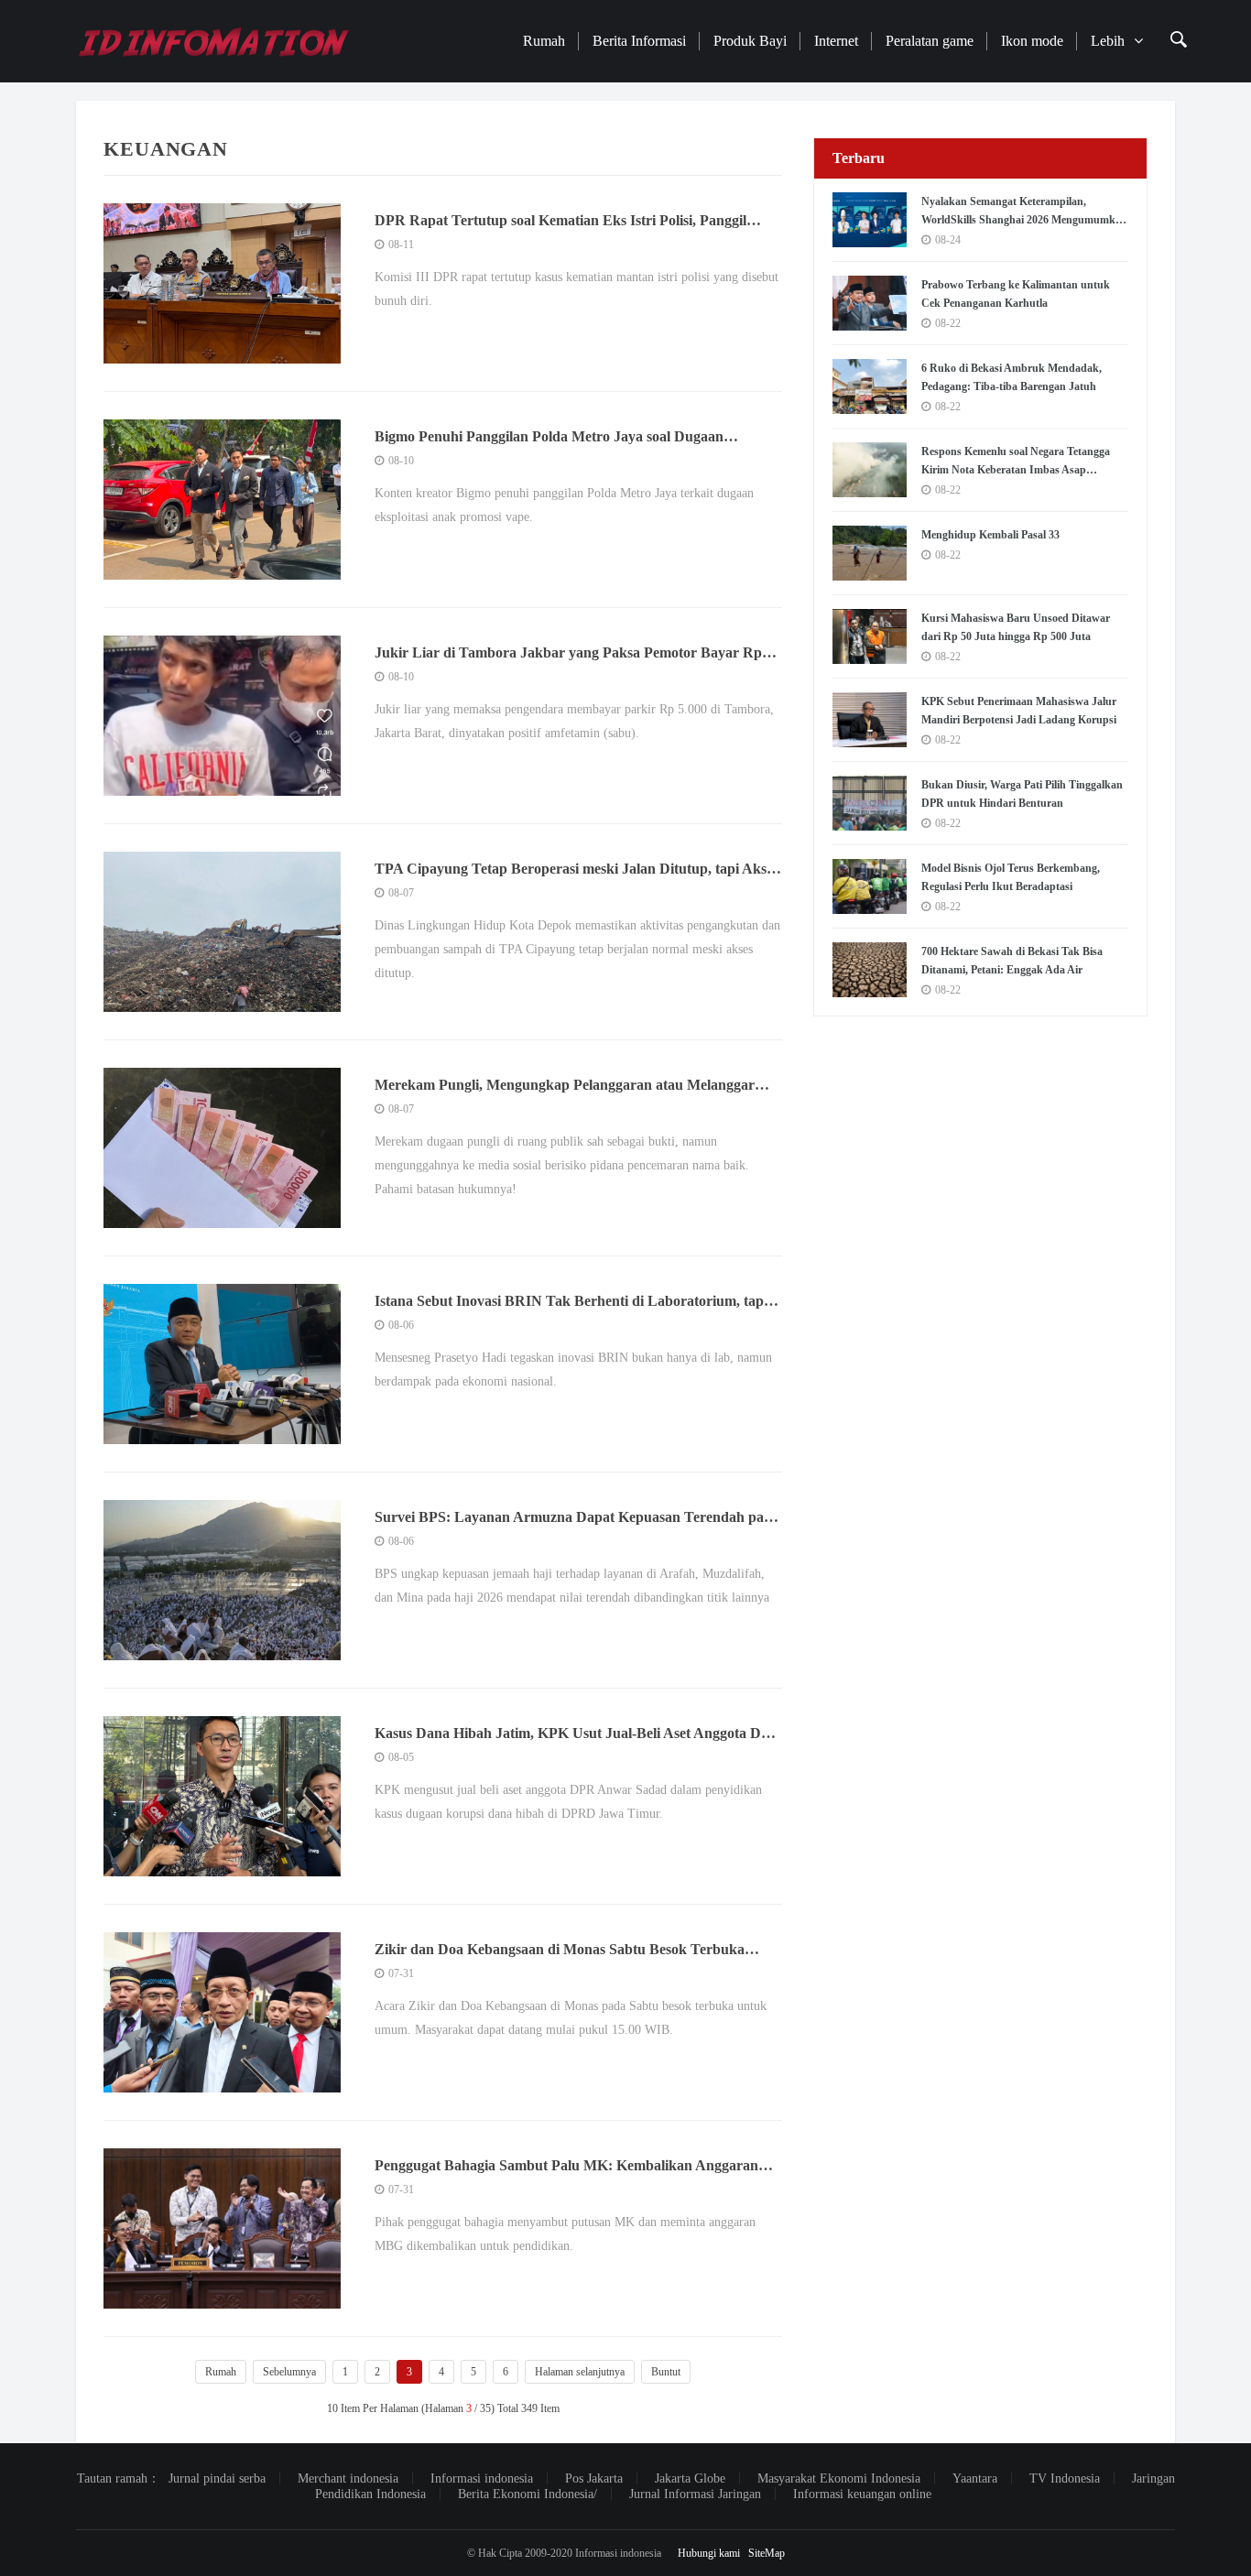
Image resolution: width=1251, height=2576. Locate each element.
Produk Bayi (750, 41)
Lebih (1108, 41)
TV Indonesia (1065, 2478)
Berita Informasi (639, 41)
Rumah (544, 41)
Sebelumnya (289, 2372)
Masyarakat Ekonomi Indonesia (839, 2478)
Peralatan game (930, 41)
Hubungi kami (709, 2553)
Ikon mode (1032, 41)
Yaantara (975, 2478)
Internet (836, 41)
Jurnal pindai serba (217, 2478)
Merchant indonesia (348, 2478)
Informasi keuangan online (862, 2494)
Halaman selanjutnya (580, 2372)
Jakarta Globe (690, 2478)
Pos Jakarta (594, 2478)
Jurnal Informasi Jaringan (695, 2494)
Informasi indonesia (482, 2478)
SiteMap (767, 2553)
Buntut (666, 2372)
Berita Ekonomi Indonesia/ (528, 2494)
